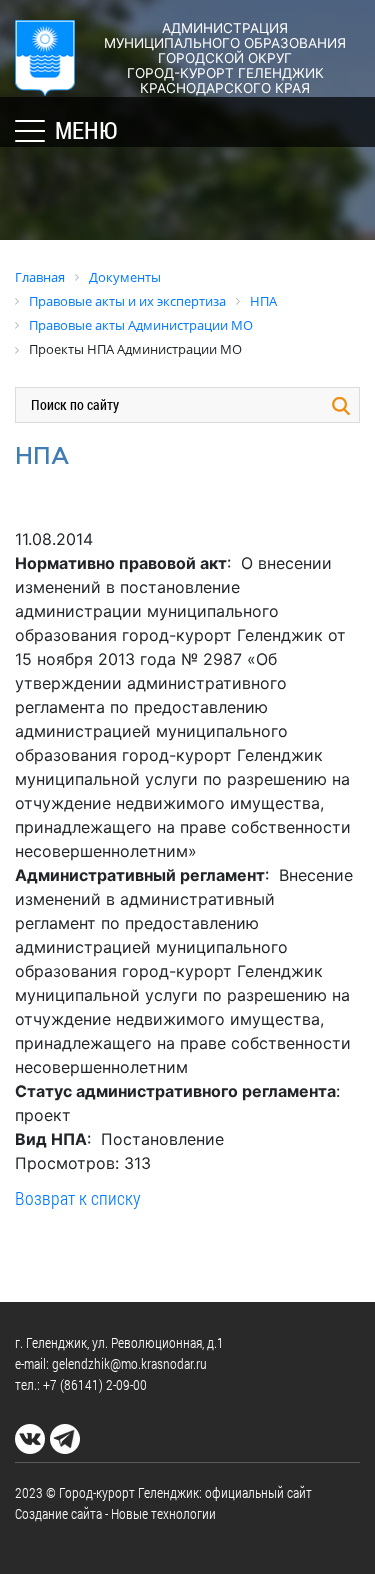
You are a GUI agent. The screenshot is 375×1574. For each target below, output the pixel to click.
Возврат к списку (78, 1198)
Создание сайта (58, 1513)
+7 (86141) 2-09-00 (95, 1384)
